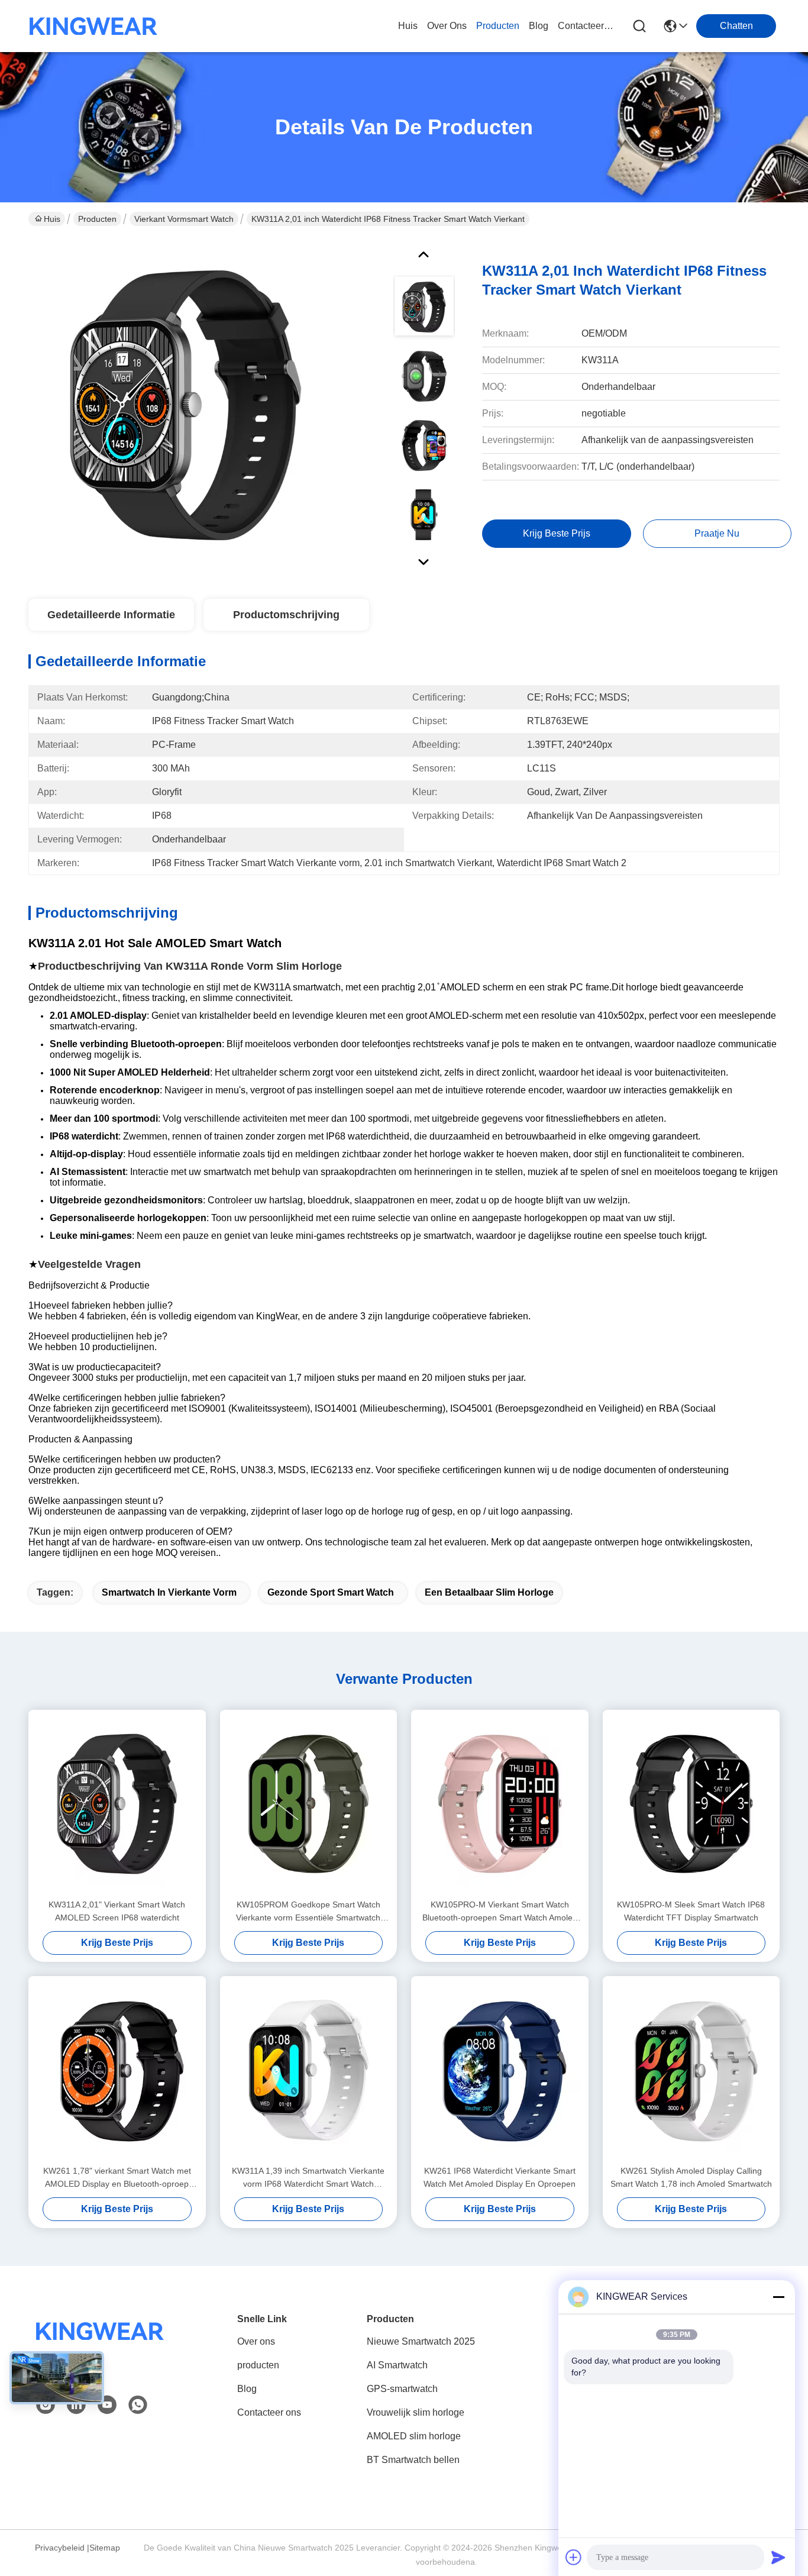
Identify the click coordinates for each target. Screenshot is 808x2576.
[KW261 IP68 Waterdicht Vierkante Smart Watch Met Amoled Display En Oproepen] (500, 2070)
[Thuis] (100, 2346)
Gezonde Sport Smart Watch (331, 1592)
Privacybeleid (60, 2548)
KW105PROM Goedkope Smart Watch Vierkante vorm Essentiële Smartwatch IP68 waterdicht (308, 1912)
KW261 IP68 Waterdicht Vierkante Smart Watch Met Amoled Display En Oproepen (500, 2177)
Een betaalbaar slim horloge (489, 1592)
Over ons (256, 2341)
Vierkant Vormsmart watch (184, 219)
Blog (247, 2389)
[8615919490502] (138, 2405)
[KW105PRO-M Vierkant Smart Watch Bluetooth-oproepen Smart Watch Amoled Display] (500, 1804)
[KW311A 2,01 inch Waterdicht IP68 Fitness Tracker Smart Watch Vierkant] (186, 405)
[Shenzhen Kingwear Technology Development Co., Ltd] (93, 26)
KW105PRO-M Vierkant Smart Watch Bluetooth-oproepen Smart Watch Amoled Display (500, 1912)
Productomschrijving (286, 615)
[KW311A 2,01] (117, 1804)
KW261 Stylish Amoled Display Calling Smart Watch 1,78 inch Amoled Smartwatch (691, 2177)
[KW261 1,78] (117, 2070)
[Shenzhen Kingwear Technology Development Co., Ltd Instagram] (46, 2405)
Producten (97, 219)
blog (539, 26)
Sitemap (105, 2548)
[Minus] (778, 2297)
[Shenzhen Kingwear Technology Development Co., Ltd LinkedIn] (76, 2405)
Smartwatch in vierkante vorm (169, 1592)
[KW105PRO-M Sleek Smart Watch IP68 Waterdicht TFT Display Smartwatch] (691, 1804)
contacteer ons (586, 26)
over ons (447, 26)
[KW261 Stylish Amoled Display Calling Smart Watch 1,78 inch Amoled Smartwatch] (691, 2070)
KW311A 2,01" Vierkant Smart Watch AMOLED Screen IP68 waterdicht (117, 1911)
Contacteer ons (269, 2412)
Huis (408, 26)
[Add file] (574, 2557)
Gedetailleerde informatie (111, 615)
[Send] (778, 2557)
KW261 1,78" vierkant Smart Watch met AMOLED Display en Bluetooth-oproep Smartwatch (117, 2178)
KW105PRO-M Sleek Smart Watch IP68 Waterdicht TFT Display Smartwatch (691, 1911)
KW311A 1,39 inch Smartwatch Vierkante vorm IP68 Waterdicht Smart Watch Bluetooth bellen (308, 2178)
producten (498, 26)
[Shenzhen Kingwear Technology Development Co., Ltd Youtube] (107, 2405)
